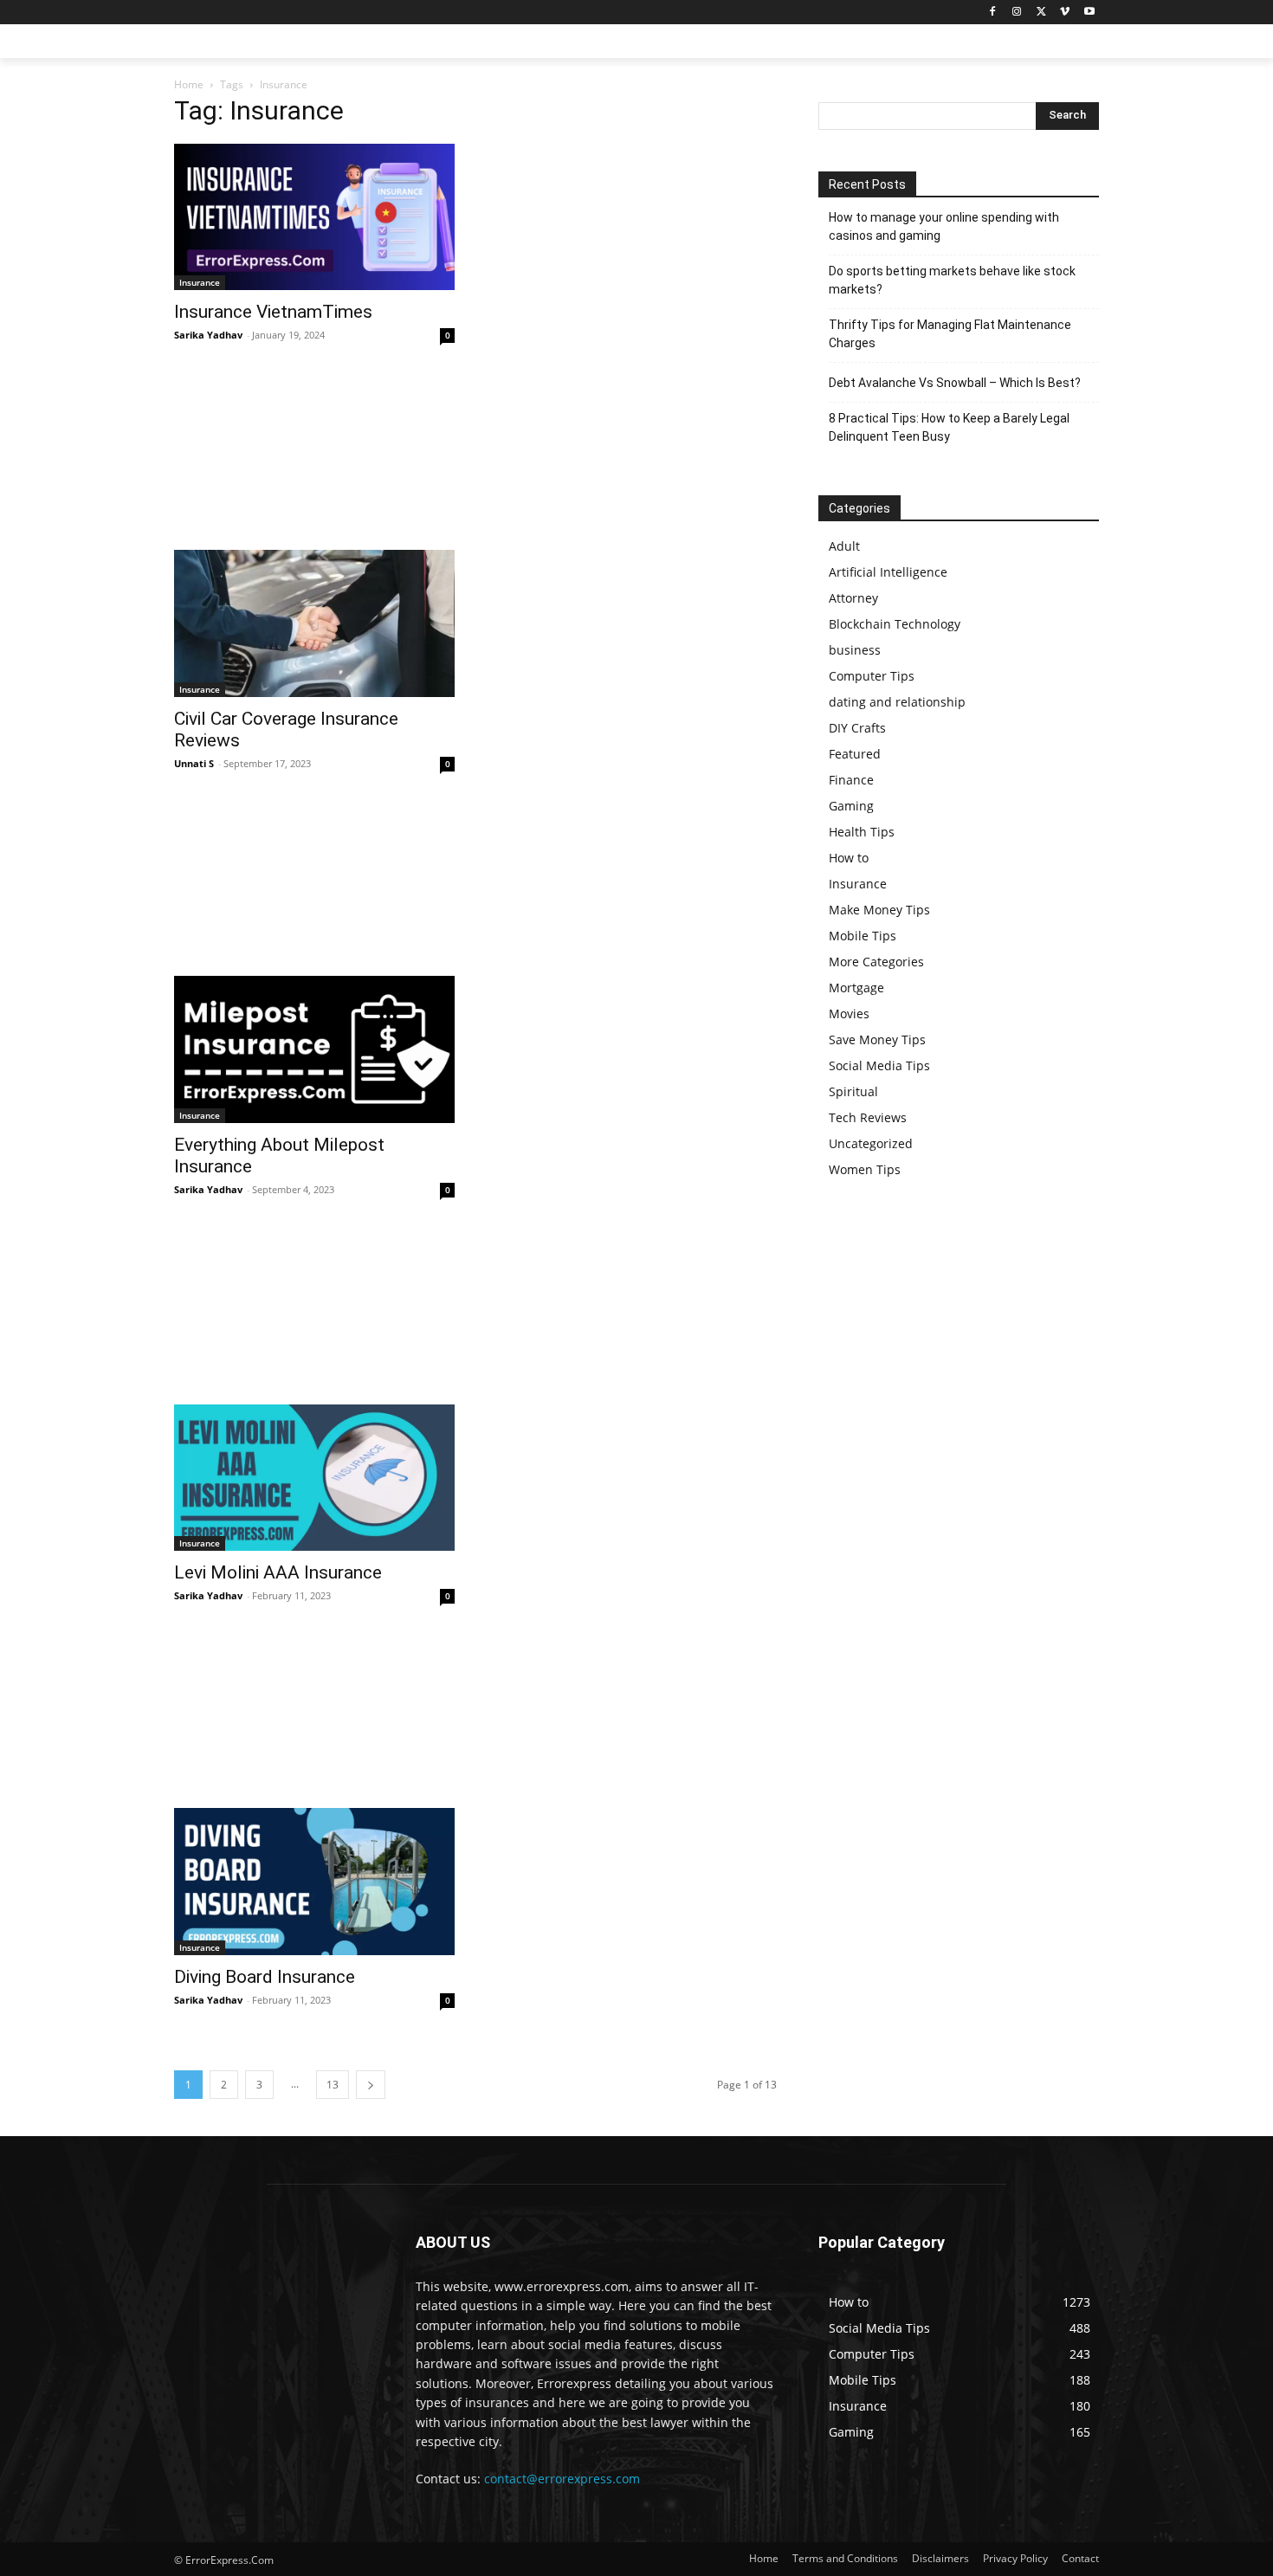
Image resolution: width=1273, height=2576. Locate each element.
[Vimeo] (1065, 13)
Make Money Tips (879, 910)
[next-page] (371, 2085)
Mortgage (856, 988)
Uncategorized (871, 1143)
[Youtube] (1089, 13)
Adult (844, 546)
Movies (849, 1014)
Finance (851, 780)
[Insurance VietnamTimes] (314, 217)
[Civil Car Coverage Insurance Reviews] (314, 623)
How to (849, 858)
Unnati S (194, 763)
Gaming (851, 806)
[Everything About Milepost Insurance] (314, 1049)
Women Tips (865, 1169)
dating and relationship (897, 702)
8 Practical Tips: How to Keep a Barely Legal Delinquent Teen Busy (949, 427)
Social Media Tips (879, 1065)
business (855, 650)
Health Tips (862, 832)
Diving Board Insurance (265, 1977)
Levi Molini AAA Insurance (278, 1572)
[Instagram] (1017, 13)
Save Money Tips (877, 1039)
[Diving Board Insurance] (314, 1882)
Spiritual (853, 1091)
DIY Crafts (857, 728)
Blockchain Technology (895, 624)
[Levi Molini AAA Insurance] (314, 1478)
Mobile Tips (863, 936)
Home (189, 84)
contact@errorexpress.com (562, 2479)
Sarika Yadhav (208, 335)
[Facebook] (993, 13)
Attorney (853, 598)
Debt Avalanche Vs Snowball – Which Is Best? (955, 383)
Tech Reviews (868, 1117)
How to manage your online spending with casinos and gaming (944, 226)
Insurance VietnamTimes (273, 312)
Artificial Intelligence (888, 572)
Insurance (200, 282)
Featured (855, 754)
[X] (1041, 13)
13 (333, 2085)
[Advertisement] (475, 461)
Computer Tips (872, 676)
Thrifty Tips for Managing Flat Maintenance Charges (950, 334)
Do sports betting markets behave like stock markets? (952, 280)
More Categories (876, 962)
